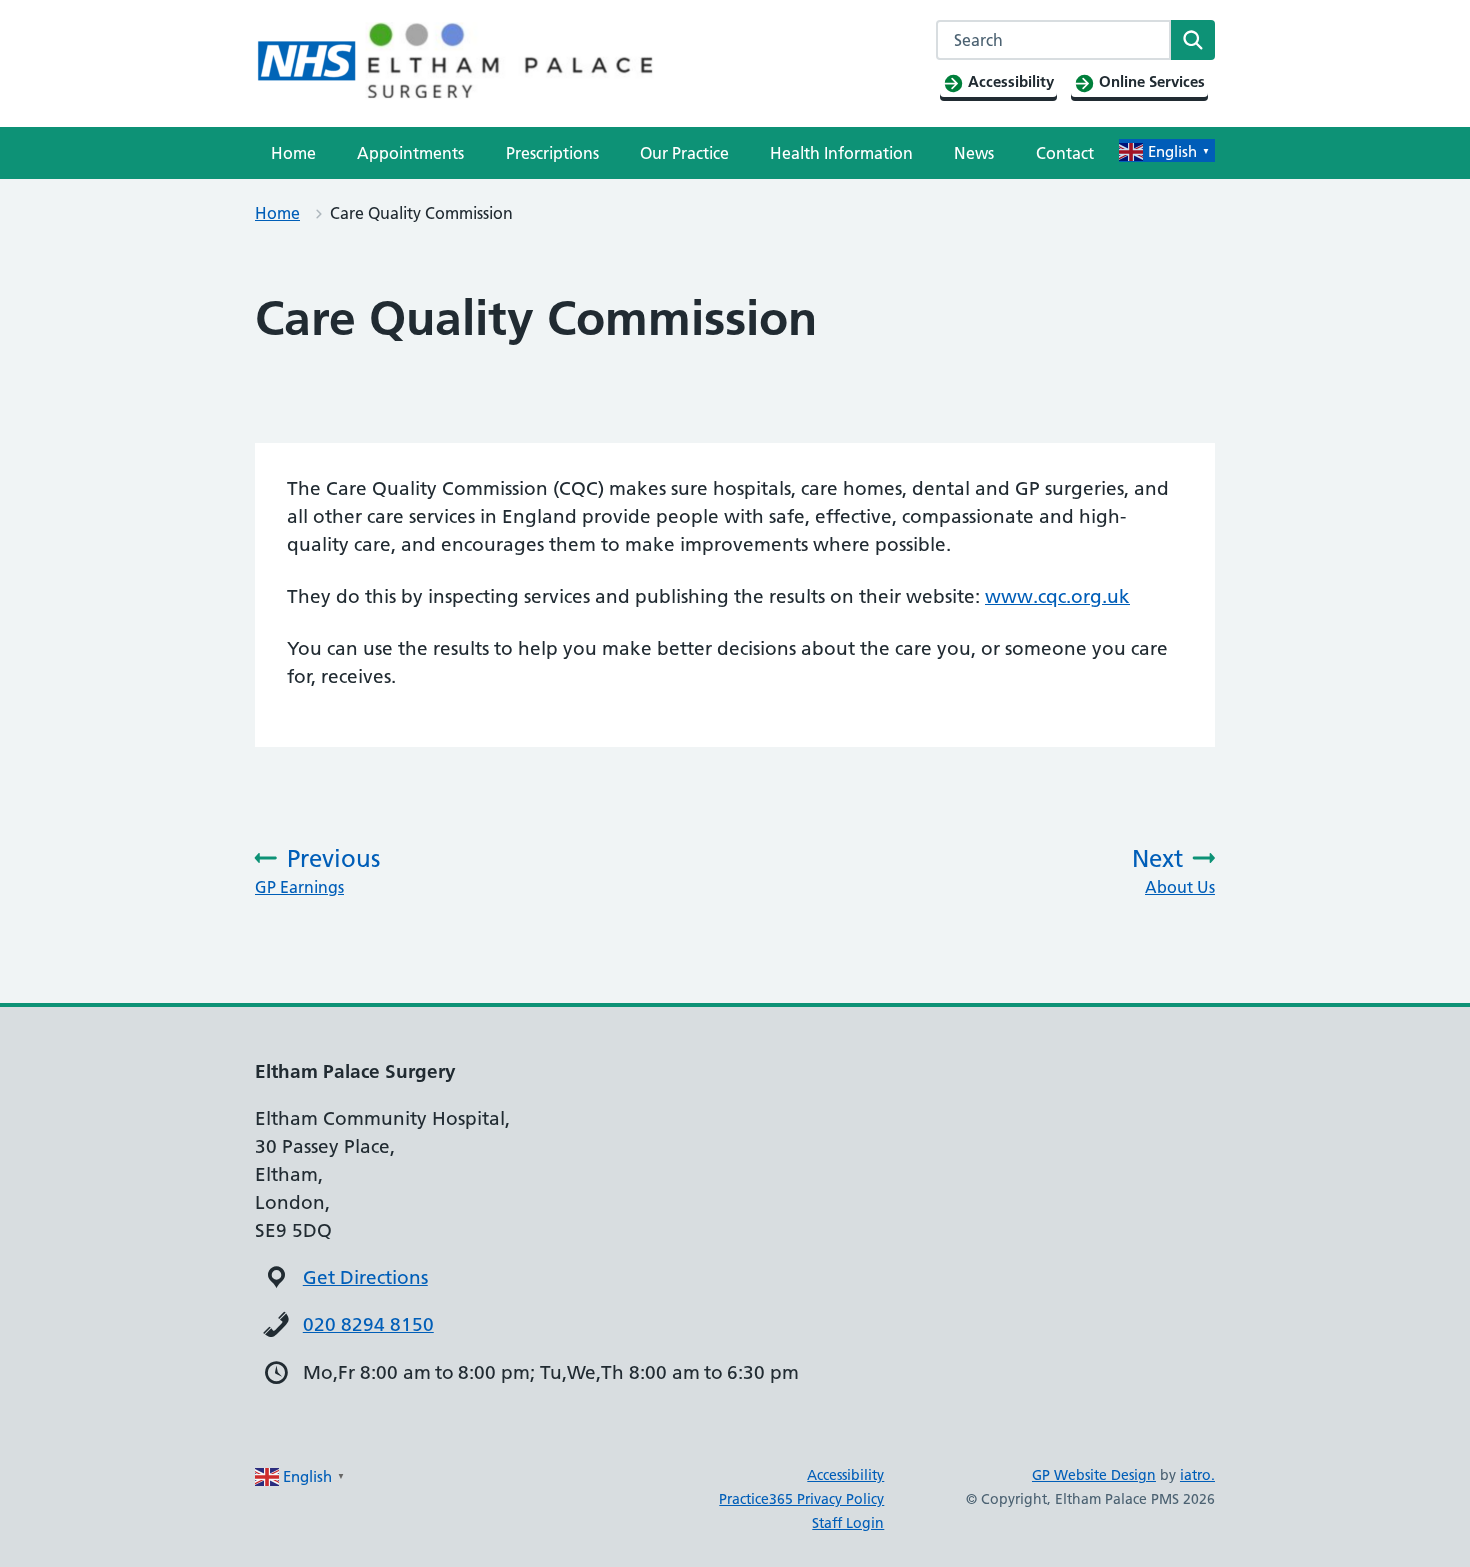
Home (293, 153)
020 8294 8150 (368, 1324)
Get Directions (365, 1277)
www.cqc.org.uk (1057, 596)
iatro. (1197, 1475)
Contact (1065, 153)
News (974, 153)
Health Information (841, 153)
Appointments (410, 153)
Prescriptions (552, 153)
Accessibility (845, 1475)
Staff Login (848, 1523)
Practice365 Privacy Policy (801, 1499)
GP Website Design (1094, 1475)
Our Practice (684, 153)
